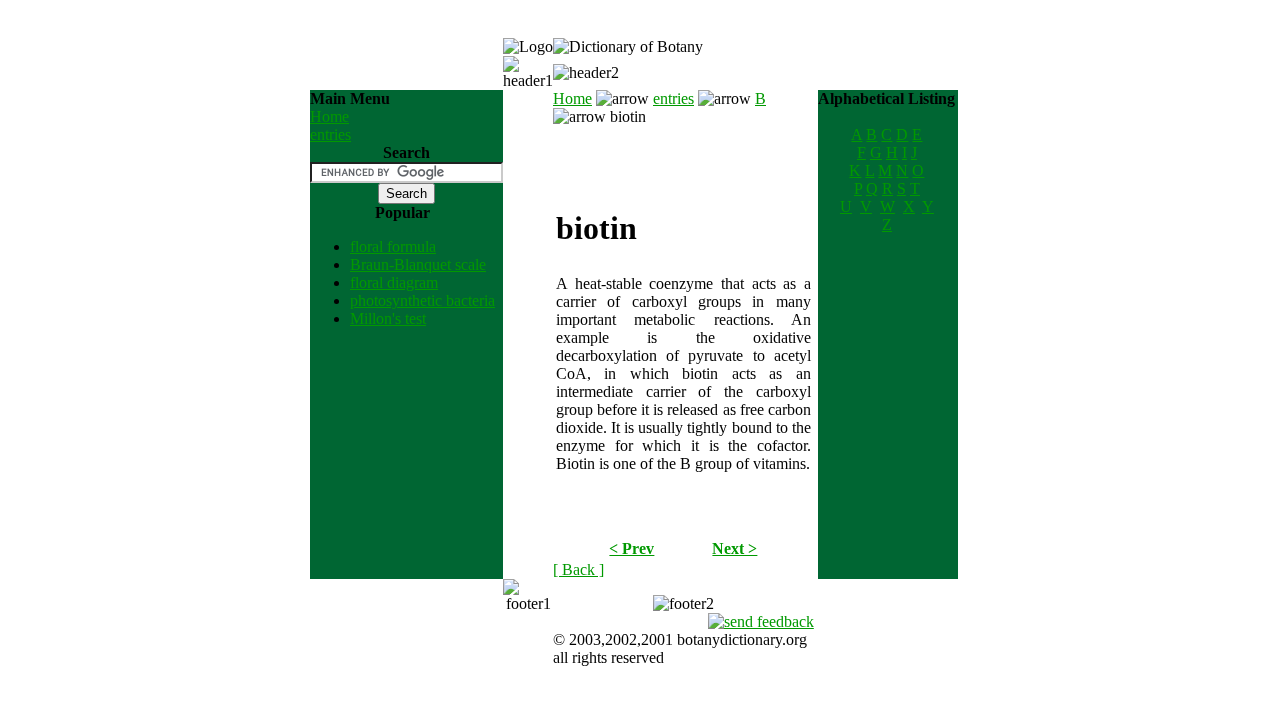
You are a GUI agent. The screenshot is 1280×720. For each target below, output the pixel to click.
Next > (734, 548)
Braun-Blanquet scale (418, 264)
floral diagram (394, 282)
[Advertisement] (683, 156)
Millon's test (388, 318)
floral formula (393, 246)
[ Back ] (578, 569)
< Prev (631, 548)
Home (329, 116)
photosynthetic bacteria (422, 300)
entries (330, 134)
